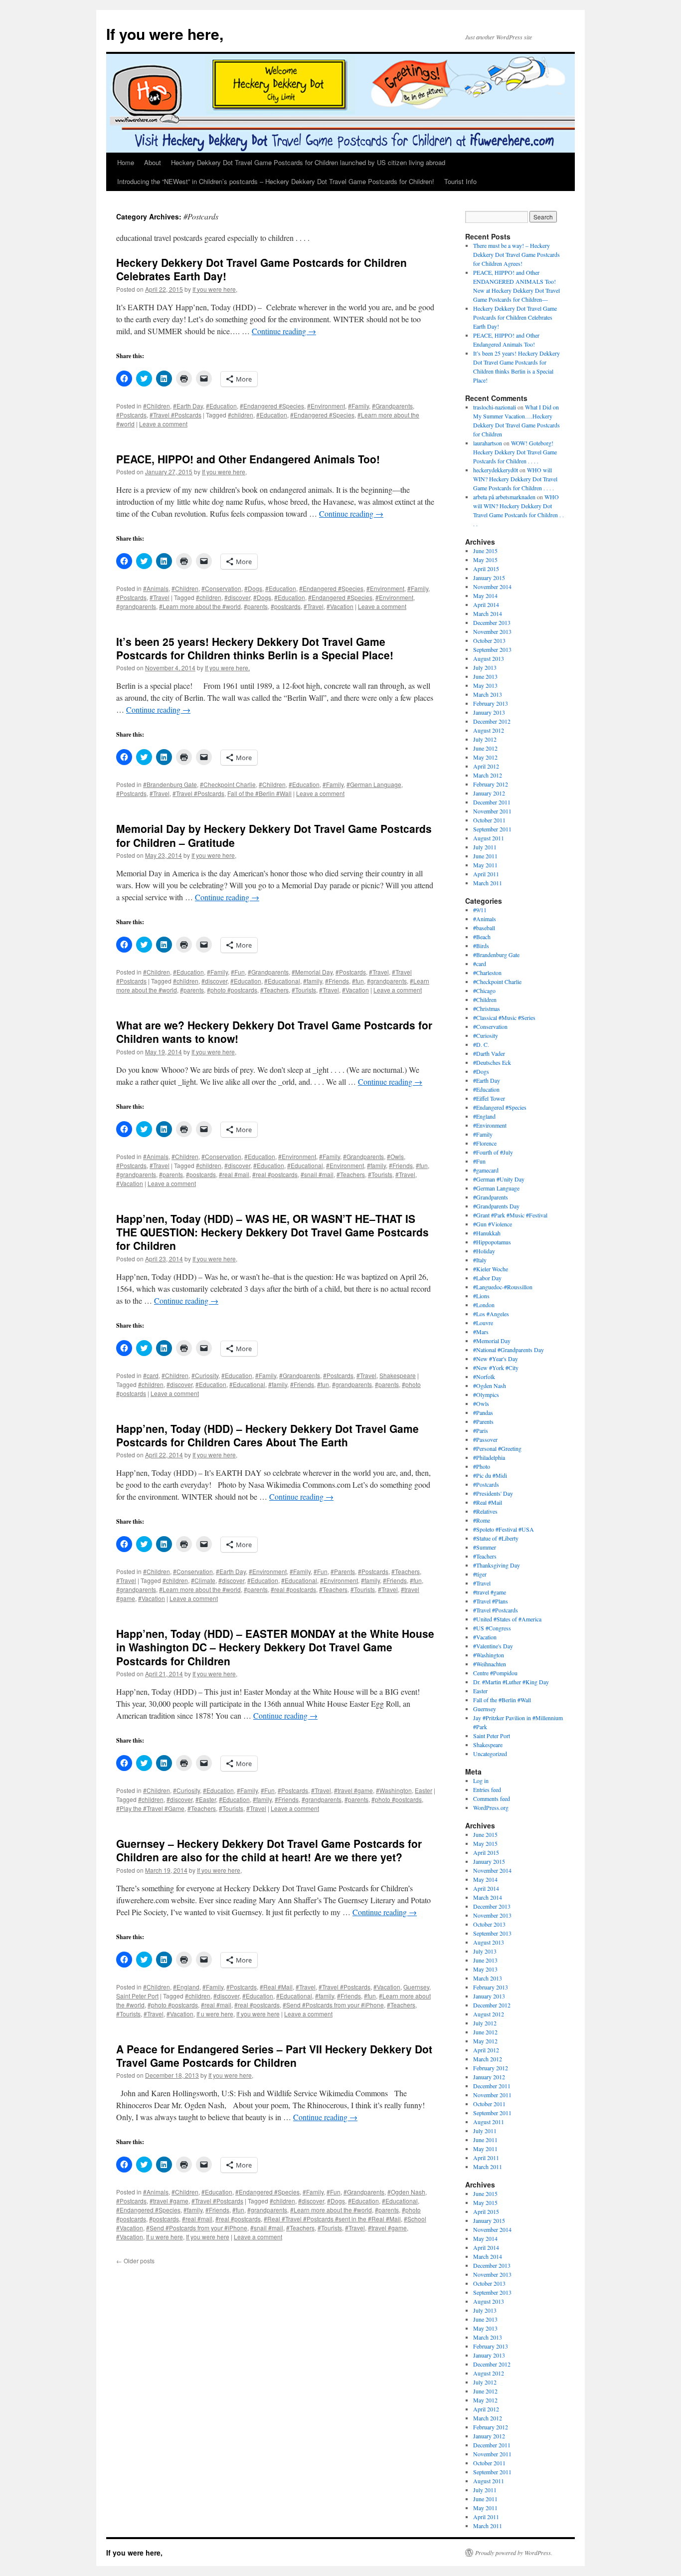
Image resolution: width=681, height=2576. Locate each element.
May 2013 (485, 685)
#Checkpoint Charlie (228, 784)
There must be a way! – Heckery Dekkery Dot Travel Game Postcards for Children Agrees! (516, 254)
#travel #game (353, 1790)
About (153, 162)
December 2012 (492, 721)
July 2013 (485, 667)
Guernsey (416, 1987)
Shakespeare (398, 1375)
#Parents (343, 1571)
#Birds (481, 946)
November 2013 (492, 631)
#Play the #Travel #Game (150, 1808)
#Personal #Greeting (497, 1448)
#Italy (480, 1260)
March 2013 (488, 694)
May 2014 (485, 595)
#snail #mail (317, 1174)
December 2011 (492, 802)
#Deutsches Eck (492, 1062)
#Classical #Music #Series (504, 1017)
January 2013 (489, 712)
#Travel (160, 597)
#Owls (395, 1156)
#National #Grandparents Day (509, 1350)
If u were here (215, 2014)
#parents (256, 606)
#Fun (238, 972)
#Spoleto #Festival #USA (504, 1529)
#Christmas (487, 1008)
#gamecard (486, 1170)
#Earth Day (188, 406)
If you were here (258, 2014)
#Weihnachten (490, 1664)
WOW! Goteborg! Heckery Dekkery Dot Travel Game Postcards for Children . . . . (515, 452)
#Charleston (487, 973)
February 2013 (491, 703)
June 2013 (485, 676)
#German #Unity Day (499, 1179)
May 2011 (485, 865)
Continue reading (284, 331)
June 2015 (485, 551)
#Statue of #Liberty (496, 1538)
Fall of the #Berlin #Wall (259, 793)
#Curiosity (205, 1375)
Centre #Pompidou (495, 1673)
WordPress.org (491, 1807)
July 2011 (485, 847)
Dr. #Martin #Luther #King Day (511, 1682)
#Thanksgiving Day (497, 1565)
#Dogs (253, 588)
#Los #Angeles (491, 1314)
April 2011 (486, 874)
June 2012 (485, 748)
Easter (424, 1790)
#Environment (326, 406)
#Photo (482, 1466)
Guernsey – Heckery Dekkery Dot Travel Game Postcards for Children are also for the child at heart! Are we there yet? (269, 1850)
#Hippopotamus (492, 1242)
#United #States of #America (507, 1619)
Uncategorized (490, 1754)
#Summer (485, 1547)
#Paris (481, 1430)
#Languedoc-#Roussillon (503, 1287)
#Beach (482, 937)
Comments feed (492, 1798)
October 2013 (489, 640)
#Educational (282, 981)
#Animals (156, 588)
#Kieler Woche (491, 1269)
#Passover (485, 1439)
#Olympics (486, 1394)
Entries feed (487, 1789)
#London (484, 1305)
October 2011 (489, 820)
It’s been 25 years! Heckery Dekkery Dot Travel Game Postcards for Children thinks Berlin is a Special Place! (255, 648)
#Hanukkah (487, 1233)
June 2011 (485, 856)
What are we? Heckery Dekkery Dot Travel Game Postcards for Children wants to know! (274, 1032)
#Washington (394, 1790)
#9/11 (480, 910)
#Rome (482, 1520)
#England (186, 1987)
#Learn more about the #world (200, 606)
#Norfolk (484, 1377)
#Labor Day (487, 1278)
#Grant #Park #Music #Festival (510, 1215)
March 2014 (488, 613)
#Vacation (340, 606)
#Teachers (274, 990)
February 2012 (491, 784)
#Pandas (483, 1412)
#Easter (206, 1799)
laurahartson (488, 443)
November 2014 (492, 587)
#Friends (337, 981)
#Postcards (131, 415)
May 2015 (485, 560)
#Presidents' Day (493, 1493)
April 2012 (486, 766)
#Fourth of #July (493, 1152)
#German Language (374, 784)
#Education (221, 406)
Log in (481, 1781)
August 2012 (489, 730)
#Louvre (483, 1323)
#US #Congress (492, 1628)
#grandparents (136, 606)
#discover (237, 597)
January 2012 (489, 793)
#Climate (203, 1580)
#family (313, 981)
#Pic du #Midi (490, 1475)
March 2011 (488, 883)
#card (151, 1375)
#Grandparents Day (496, 1206)
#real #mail (234, 1174)
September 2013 (492, 649)
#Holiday (484, 1251)
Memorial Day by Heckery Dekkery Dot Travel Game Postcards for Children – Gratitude (274, 835)
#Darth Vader (489, 1053)
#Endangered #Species (272, 406)
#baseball (484, 928)
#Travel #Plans (491, 1601)
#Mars (481, 1332)
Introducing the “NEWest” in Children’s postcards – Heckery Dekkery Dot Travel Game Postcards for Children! (276, 181)
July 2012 (485, 739)
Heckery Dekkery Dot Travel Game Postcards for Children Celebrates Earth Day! (261, 269)
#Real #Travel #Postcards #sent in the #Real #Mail (332, 2219)
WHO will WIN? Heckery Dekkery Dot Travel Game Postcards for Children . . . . (515, 479)
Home (126, 162)
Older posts (135, 2261)
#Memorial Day (312, 972)
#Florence (485, 1143)
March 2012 (488, 775)
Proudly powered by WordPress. (514, 2553)
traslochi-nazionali (495, 407)
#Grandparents (392, 406)
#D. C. (481, 1044)
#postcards (286, 606)
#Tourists (304, 990)
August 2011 (489, 838)
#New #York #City (496, 1368)
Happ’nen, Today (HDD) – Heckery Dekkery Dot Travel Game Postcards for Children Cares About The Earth (267, 1435)
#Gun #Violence (493, 1224)
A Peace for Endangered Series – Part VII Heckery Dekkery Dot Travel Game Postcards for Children (274, 2056)
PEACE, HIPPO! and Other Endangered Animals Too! (248, 459)
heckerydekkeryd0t (496, 470)
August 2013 (489, 658)
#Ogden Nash (406, 2192)
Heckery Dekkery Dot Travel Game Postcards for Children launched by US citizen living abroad (308, 162)
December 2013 (492, 622)
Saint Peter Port (137, 1996)
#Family (358, 406)
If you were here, (165, 34)
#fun (358, 981)
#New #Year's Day (496, 1359)
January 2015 (489, 578)
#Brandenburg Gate (170, 784)
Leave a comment (163, 424)
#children (241, 415)
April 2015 (486, 569)
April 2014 (486, 604)
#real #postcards (275, 1174)
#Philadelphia (489, 1457)
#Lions (481, 1296)
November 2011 (492, 811)
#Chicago (484, 991)
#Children (157, 406)
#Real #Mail (276, 1987)
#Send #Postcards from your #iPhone (333, 2005)
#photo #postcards (232, 990)
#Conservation (221, 588)
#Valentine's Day (493, 1646)
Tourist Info (460, 181)
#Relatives (485, 1511)
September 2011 (492, 829)
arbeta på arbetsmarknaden (504, 497)
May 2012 (485, 757)
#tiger (480, 1574)
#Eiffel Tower (489, 1098)
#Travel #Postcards (175, 415)
